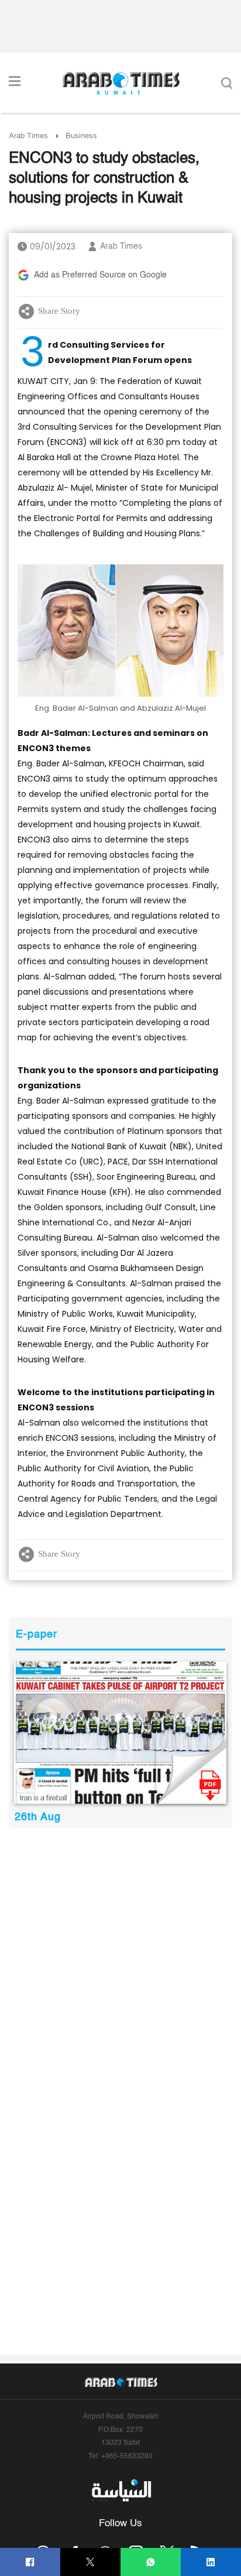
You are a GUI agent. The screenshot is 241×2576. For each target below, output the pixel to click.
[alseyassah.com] (121, 2491)
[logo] (121, 83)
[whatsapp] (151, 2562)
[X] (90, 2562)
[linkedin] (211, 2562)
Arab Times (28, 136)
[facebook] (30, 2562)
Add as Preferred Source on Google (100, 275)
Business (81, 136)
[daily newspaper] (120, 1733)
